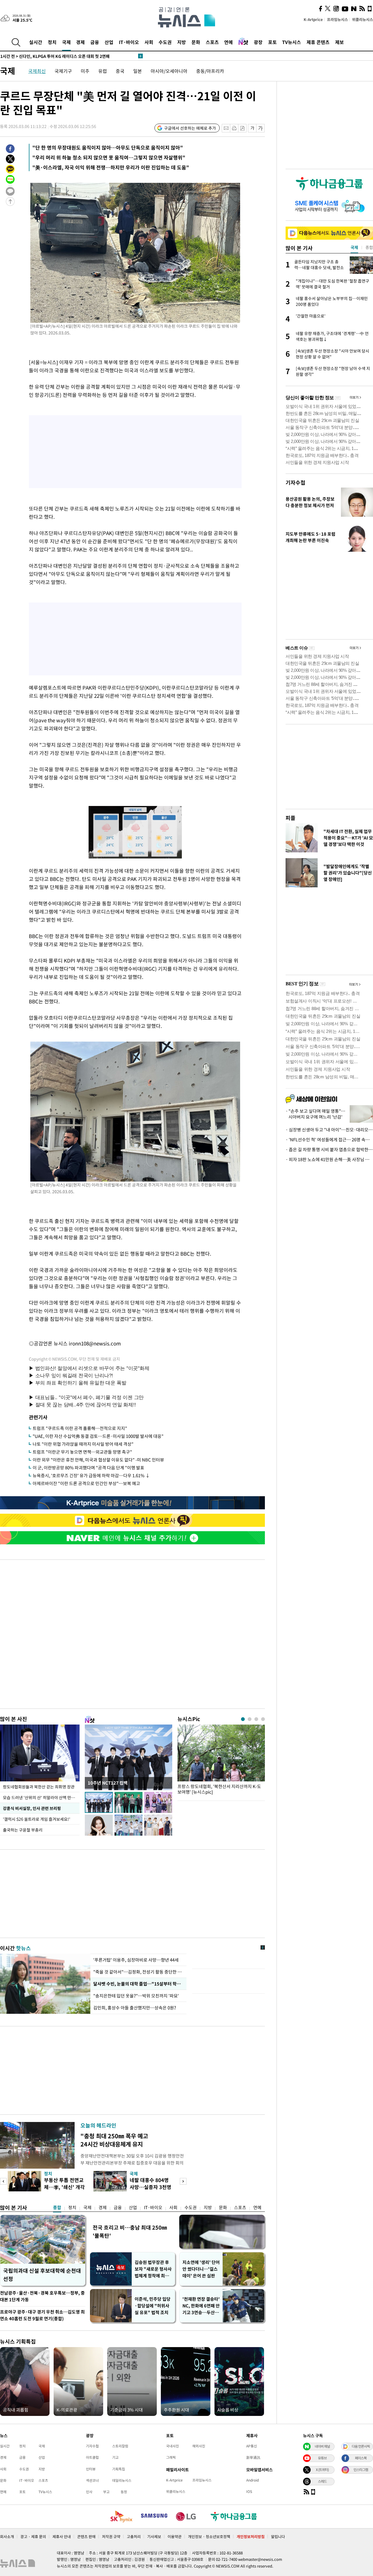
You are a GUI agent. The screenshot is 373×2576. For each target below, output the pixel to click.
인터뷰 (91, 2469)
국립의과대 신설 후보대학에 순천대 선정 (42, 2275)
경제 (80, 42)
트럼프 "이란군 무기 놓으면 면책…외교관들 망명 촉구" (82, 1452)
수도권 (165, 42)
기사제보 (154, 2536)
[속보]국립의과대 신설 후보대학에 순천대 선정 (49, 56)
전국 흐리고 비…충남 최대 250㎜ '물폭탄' (130, 2231)
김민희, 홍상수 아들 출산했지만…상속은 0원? (135, 2008)
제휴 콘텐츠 (318, 42)
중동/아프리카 (210, 71)
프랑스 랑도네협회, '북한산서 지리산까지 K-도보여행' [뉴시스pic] (219, 1789)
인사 (89, 2492)
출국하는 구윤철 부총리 (23, 1830)
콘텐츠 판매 (86, 2536)
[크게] (261, 128)
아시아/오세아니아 (169, 71)
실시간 (36, 42)
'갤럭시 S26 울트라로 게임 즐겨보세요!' (37, 1819)
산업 (109, 42)
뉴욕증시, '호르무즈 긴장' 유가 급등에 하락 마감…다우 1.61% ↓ (91, 1475)
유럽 (103, 71)
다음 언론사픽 (361, 2446)
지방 (182, 42)
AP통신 (252, 2446)
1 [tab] (243, 1719)
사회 (149, 42)
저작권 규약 (111, 2536)
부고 (106, 2492)
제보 (339, 42)
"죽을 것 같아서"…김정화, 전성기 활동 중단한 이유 (138, 1972)
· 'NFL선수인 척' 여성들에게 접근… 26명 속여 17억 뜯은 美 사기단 (329, 1140)
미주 (85, 71)
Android (253, 2480)
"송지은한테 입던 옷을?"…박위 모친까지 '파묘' (137, 1996)
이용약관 (175, 2536)
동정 (124, 2492)
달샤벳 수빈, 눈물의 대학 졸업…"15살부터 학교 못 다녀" (138, 1984)
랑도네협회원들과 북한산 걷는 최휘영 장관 (39, 1787)
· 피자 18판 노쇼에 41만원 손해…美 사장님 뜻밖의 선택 (329, 1159)
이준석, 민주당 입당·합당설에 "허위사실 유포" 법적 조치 (153, 2306)
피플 (291, 818)
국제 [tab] (354, 247)
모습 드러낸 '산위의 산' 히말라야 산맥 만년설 (41, 1797)
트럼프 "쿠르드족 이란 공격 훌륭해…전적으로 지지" (80, 1428)
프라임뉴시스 (337, 19)
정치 (52, 42)
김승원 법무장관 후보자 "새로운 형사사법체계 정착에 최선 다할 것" (153, 2269)
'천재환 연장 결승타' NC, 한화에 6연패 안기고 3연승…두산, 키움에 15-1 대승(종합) (201, 2306)
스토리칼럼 (120, 2446)
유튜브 (322, 2458)
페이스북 (361, 2458)
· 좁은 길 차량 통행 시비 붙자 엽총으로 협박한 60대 (329, 1149)
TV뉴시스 (292, 42)
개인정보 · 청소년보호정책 (209, 2536)
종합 (57, 2207)
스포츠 (212, 42)
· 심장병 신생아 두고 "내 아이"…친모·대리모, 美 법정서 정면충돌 (329, 1130)
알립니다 (278, 2536)
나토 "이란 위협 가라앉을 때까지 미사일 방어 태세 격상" (83, 1444)
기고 (115, 2457)
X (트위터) (322, 2470)
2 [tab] (250, 1719)
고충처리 (134, 2536)
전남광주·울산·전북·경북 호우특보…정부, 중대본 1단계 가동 (42, 2296)
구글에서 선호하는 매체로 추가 (190, 128)
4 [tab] (263, 1719)
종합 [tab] (369, 247)
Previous (3, 2181)
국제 (66, 42)
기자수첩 (295, 482)
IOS (249, 2491)
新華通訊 (253, 2457)
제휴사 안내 (62, 2536)
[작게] (252, 128)
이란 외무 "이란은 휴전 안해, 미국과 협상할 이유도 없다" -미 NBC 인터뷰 (98, 1460)
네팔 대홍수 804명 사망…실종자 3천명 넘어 (151, 2187)
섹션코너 (92, 2480)
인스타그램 (361, 2470)
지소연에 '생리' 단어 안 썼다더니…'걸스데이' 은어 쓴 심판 (201, 2269)
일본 (138, 71)
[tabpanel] (221, 1761)
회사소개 (7, 2536)
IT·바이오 (129, 42)
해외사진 (199, 2446)
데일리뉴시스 (122, 2480)
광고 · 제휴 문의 (33, 2536)
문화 (196, 42)
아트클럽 (92, 2457)
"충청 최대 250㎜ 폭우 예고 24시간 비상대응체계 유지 (114, 2140)
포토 (272, 42)
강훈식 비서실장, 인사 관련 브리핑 (32, 1808)
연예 (228, 42)
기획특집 (119, 2469)
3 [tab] (256, 1719)
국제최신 (37, 71)
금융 (95, 42)
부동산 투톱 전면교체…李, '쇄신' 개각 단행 (64, 2187)
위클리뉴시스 (363, 19)
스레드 (322, 2481)
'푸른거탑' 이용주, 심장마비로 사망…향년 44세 (136, 1960)
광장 (258, 42)
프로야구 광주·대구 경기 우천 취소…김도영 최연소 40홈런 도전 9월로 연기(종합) (42, 2315)
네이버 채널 (322, 2446)
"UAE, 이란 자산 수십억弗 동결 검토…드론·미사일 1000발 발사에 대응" (98, 1436)
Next (183, 2181)
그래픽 (171, 2457)
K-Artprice (313, 19)
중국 (120, 71)
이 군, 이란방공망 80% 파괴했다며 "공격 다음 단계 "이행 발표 (88, 1468)
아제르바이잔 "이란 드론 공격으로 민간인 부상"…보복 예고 (86, 1483)
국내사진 (173, 2446)
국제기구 (63, 71)
